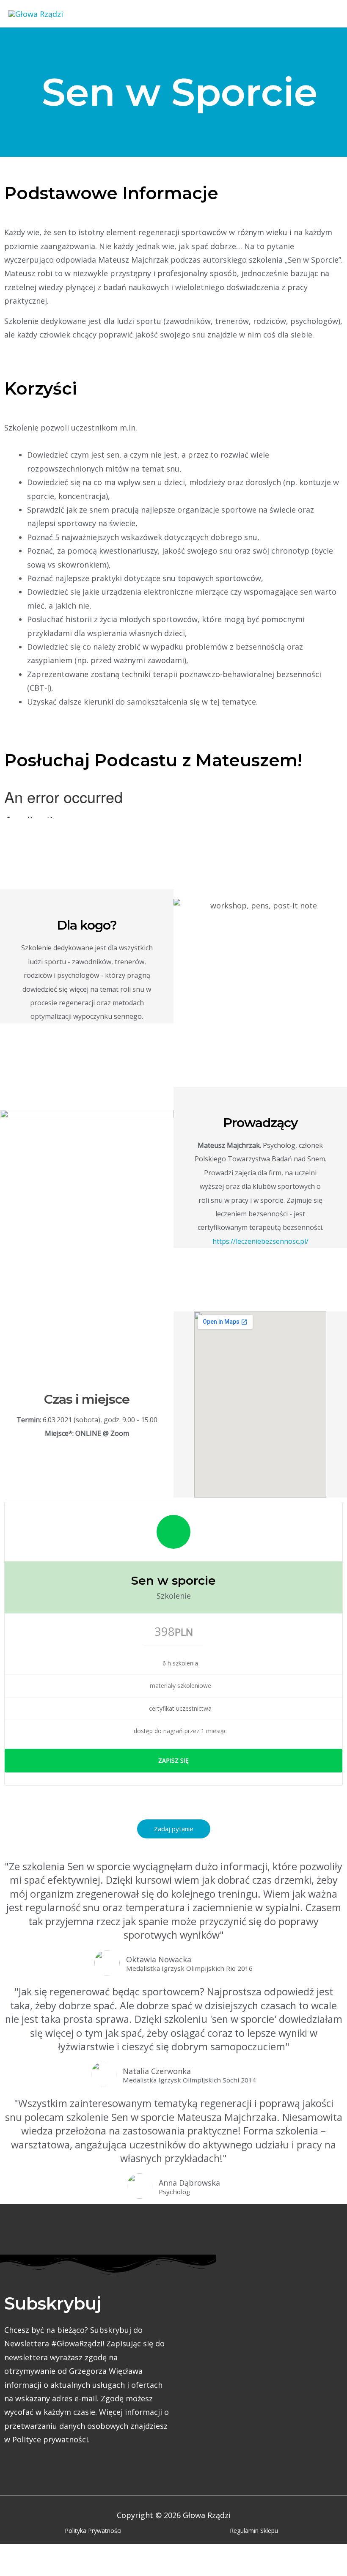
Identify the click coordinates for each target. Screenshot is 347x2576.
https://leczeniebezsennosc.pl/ (260, 1241)
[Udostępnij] (89, 2554)
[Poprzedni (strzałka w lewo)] (17, 2570)
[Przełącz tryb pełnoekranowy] (53, 2554)
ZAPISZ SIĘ (173, 1760)
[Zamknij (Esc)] (125, 2554)
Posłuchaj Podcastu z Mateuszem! (153, 760)
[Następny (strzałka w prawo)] (53, 2570)
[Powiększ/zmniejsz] (17, 2554)
